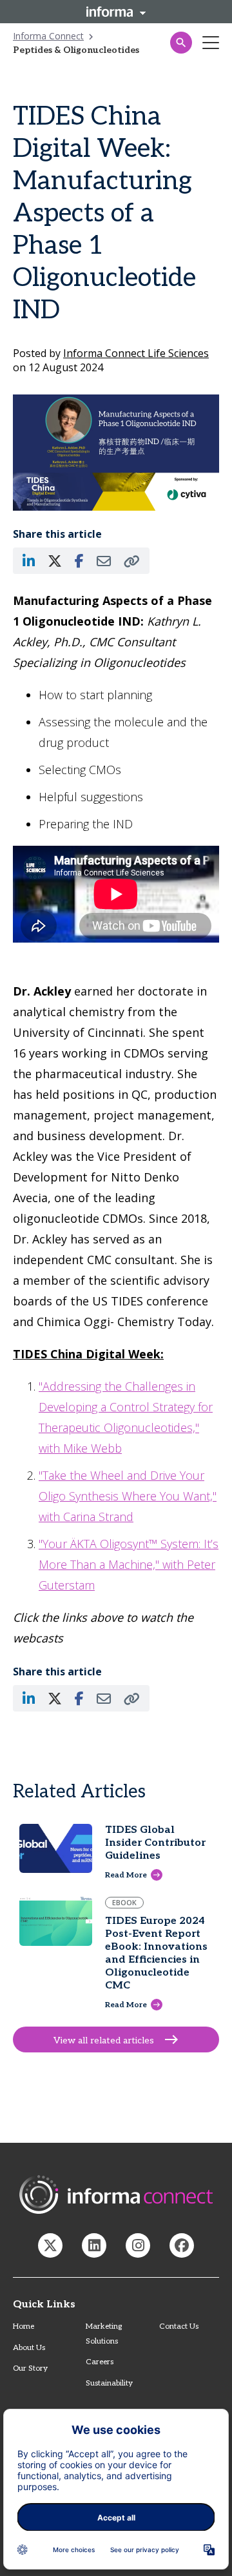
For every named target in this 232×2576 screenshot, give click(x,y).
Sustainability (109, 2383)
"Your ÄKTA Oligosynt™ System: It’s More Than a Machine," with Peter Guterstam (129, 1564)
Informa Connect (48, 36)
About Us (29, 2348)
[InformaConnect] (50, 2245)
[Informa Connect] (94, 2245)
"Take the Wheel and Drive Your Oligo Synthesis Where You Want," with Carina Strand (128, 1496)
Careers (100, 2362)
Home (24, 2326)
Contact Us (179, 2326)
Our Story (30, 2368)
